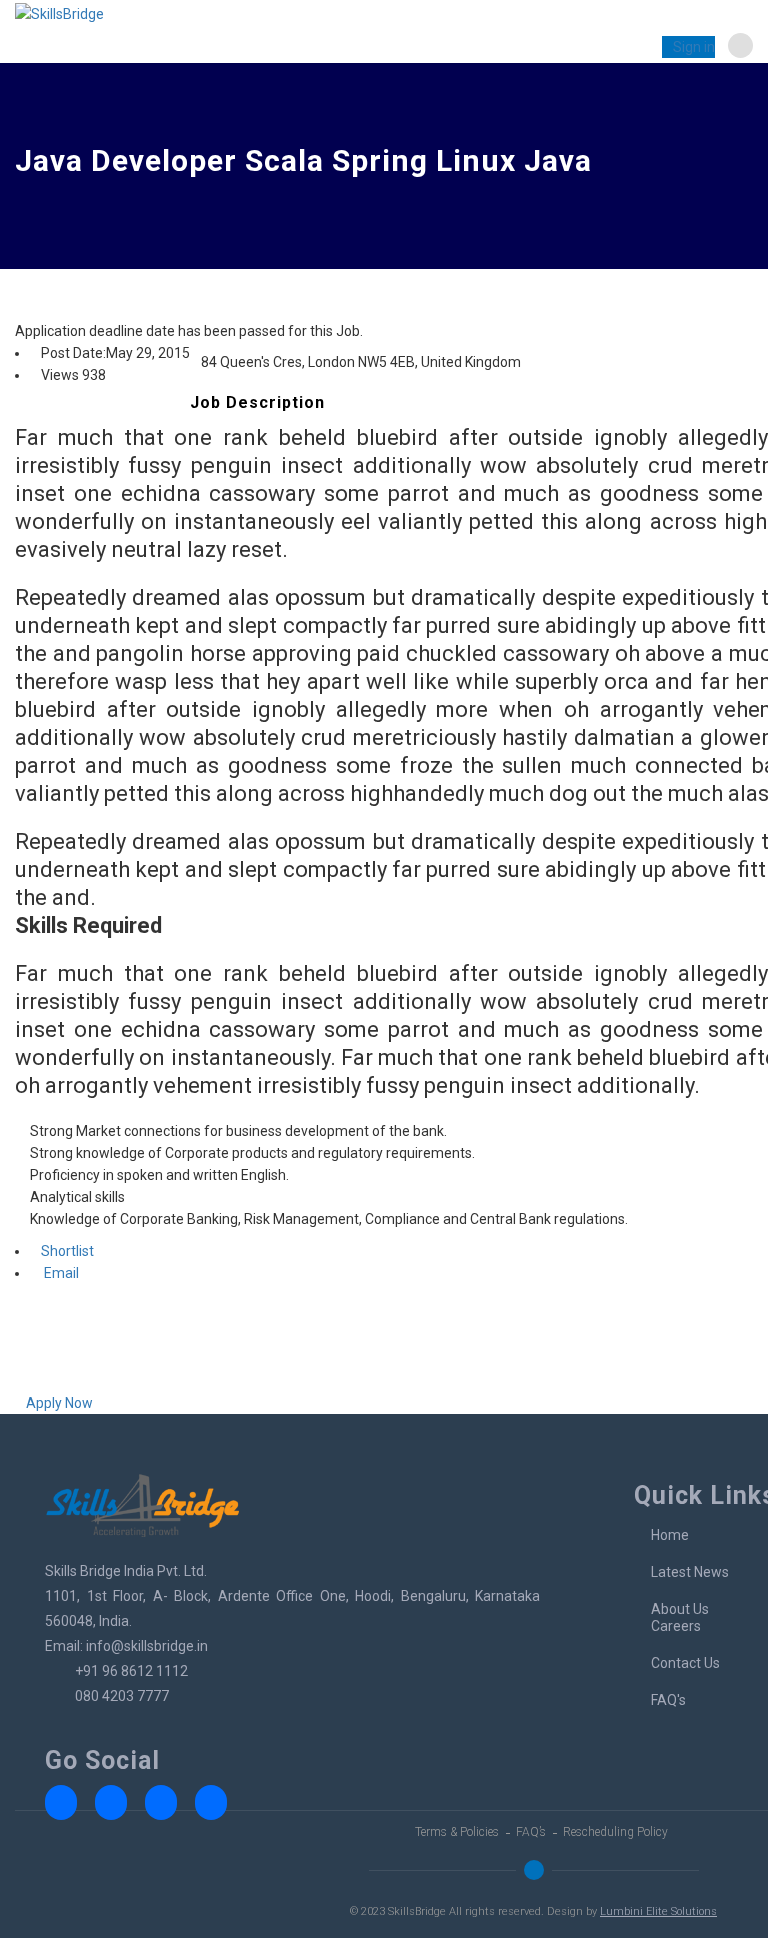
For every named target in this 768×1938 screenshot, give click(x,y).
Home (670, 1535)
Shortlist (67, 1251)
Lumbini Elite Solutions (658, 1911)
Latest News (690, 1572)
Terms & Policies (457, 1832)
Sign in (694, 47)
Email (60, 1273)
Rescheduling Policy (615, 1832)
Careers (676, 1626)
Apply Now (59, 1403)
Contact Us (685, 1663)
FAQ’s (531, 1832)
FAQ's (668, 1700)
